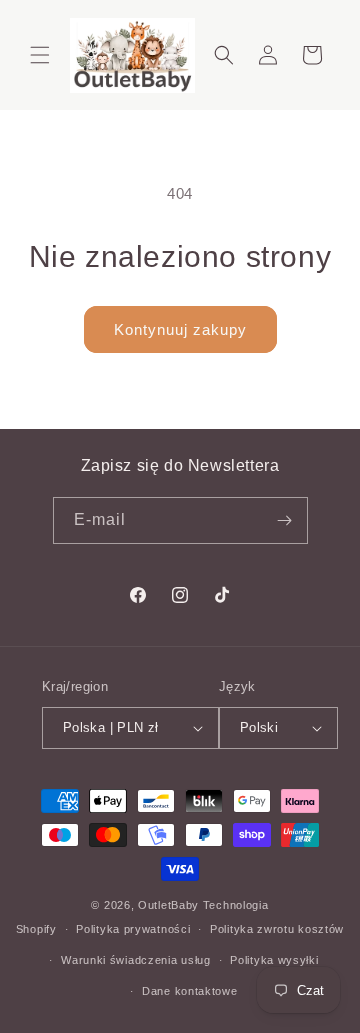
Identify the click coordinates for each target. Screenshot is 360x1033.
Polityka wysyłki (274, 960)
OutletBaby (168, 905)
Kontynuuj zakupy (180, 329)
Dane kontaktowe (190, 991)
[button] (40, 55)
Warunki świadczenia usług (136, 960)
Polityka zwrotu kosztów (277, 929)
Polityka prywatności (133, 929)
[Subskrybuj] (285, 520)
